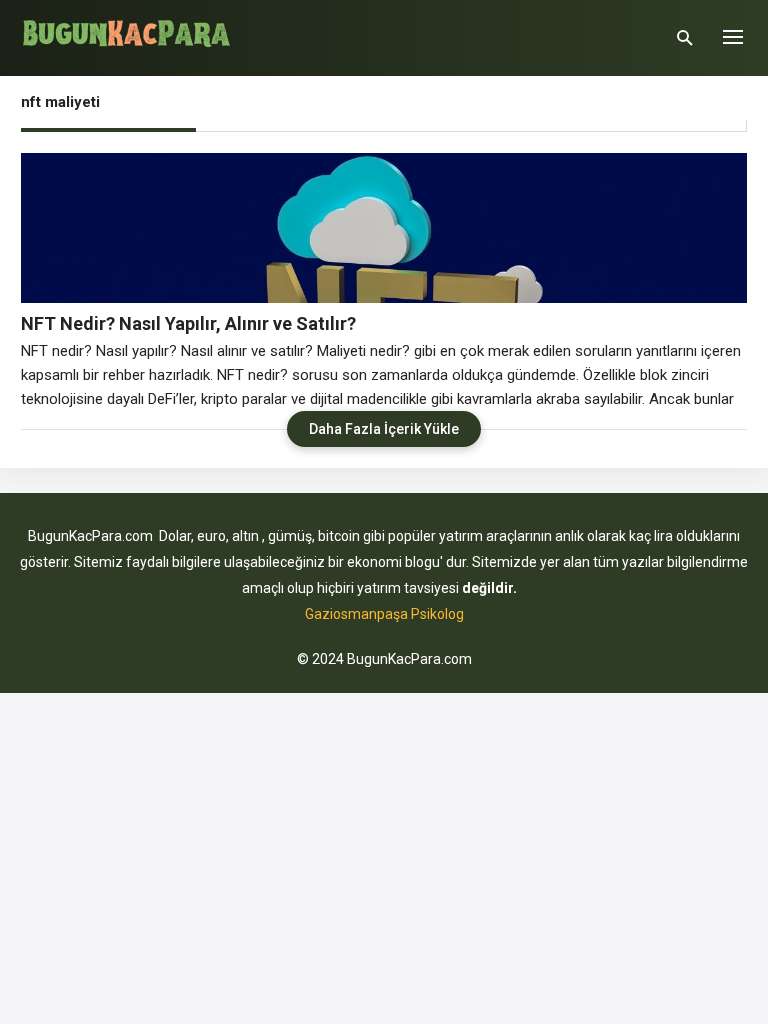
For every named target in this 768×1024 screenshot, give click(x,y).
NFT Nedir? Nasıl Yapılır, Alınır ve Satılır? (188, 323)
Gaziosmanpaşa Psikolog (384, 614)
